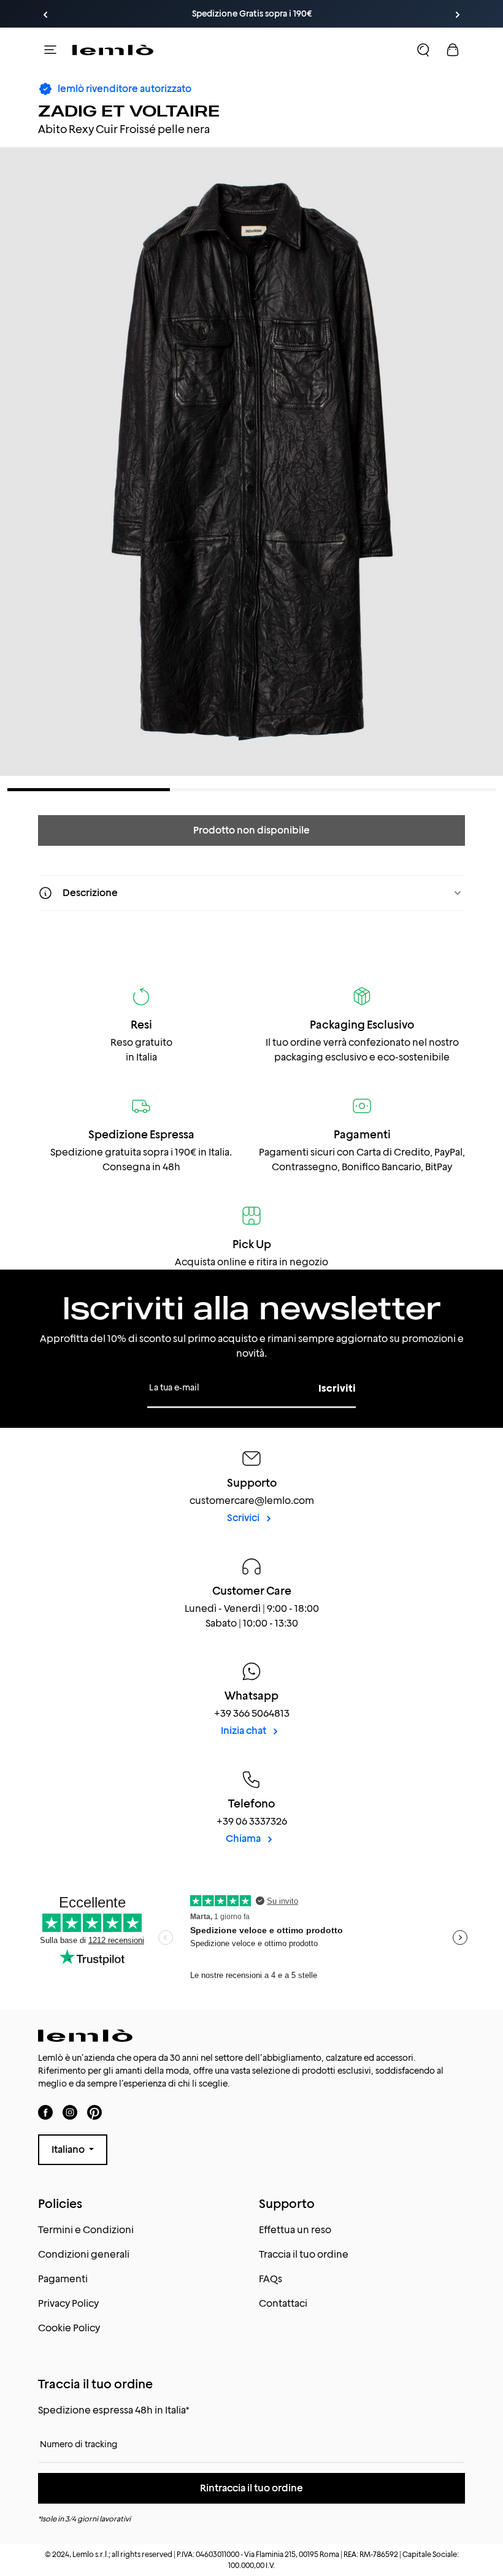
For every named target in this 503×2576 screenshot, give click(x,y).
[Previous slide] (45, 15)
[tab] (89, 790)
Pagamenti (63, 2279)
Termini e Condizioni (86, 2230)
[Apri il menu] (50, 50)
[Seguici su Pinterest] (94, 2113)
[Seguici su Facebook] (45, 2113)
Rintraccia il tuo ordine (251, 2488)
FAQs (271, 2279)
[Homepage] (113, 50)
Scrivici (244, 1518)
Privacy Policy (68, 2303)
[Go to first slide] (458, 15)
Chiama (244, 1838)
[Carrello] (453, 50)
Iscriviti (337, 1388)
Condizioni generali (84, 2254)
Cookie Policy (69, 2328)
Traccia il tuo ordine (304, 2254)
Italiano (69, 2149)
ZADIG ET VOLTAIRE (129, 110)
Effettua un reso (295, 2230)
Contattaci (283, 2303)
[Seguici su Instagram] (70, 2113)
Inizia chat (244, 1731)
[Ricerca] (423, 50)
